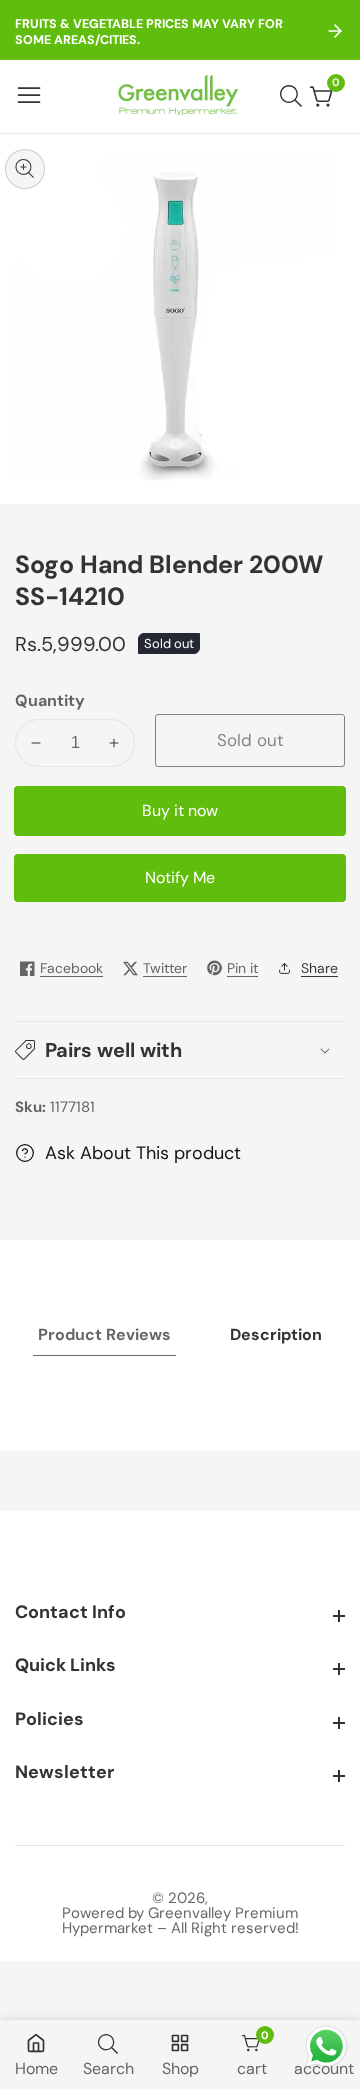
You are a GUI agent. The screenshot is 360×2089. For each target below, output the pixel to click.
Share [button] (319, 968)
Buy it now (180, 810)
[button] (180, 1050)
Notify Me (180, 877)
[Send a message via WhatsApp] (326, 2046)
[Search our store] (295, 96)
